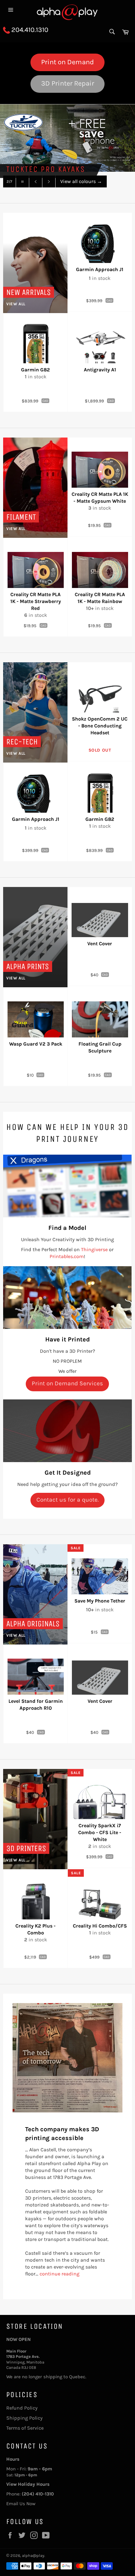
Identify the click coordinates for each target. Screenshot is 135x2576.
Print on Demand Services (67, 1383)
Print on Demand (67, 62)
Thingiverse (94, 1249)
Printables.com (67, 1256)
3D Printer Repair (68, 83)
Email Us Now (21, 2504)
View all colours (81, 181)
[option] (67, 138)
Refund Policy (22, 2408)
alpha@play (33, 2555)
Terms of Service (25, 2428)
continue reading (59, 2274)
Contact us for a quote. (67, 1500)
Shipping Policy (24, 2418)
